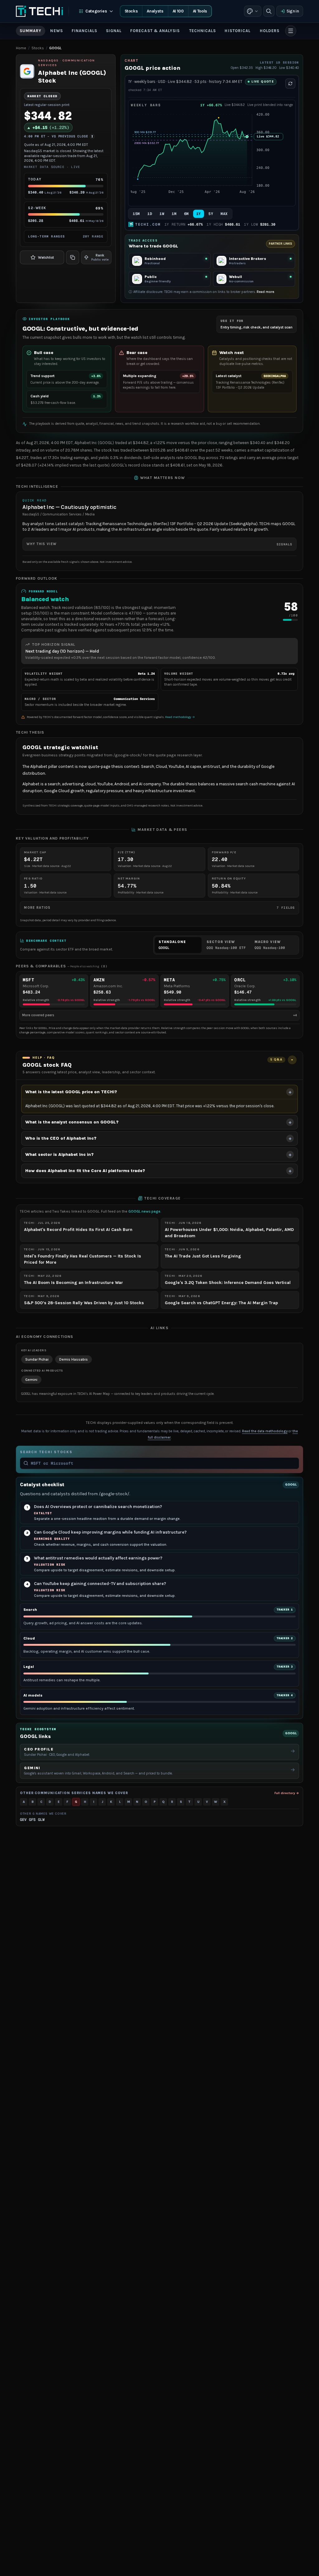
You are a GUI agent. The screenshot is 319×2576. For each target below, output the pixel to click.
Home (21, 48)
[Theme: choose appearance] (253, 11)
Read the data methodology (265, 1431)
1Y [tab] (199, 214)
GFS (32, 1820)
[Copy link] (73, 257)
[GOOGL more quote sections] (291, 31)
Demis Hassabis (74, 1359)
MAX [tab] (224, 214)
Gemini (31, 1380)
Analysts (155, 11)
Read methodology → (180, 717)
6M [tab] (186, 214)
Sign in (293, 11)
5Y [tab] (211, 214)
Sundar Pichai (37, 1359)
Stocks (131, 11)
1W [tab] (162, 214)
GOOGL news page (144, 1211)
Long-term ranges (66, 236)
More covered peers (159, 1015)
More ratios (159, 908)
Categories (96, 11)
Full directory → (287, 1793)
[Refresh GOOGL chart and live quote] (290, 84)
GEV (23, 1820)
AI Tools (200, 11)
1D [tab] (150, 214)
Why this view (159, 544)
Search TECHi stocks (46, 1452)
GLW (41, 1820)
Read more (265, 292)
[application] (212, 157)
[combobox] (163, 1463)
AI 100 (178, 11)
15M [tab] (136, 214)
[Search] (269, 11)
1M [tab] (174, 214)
